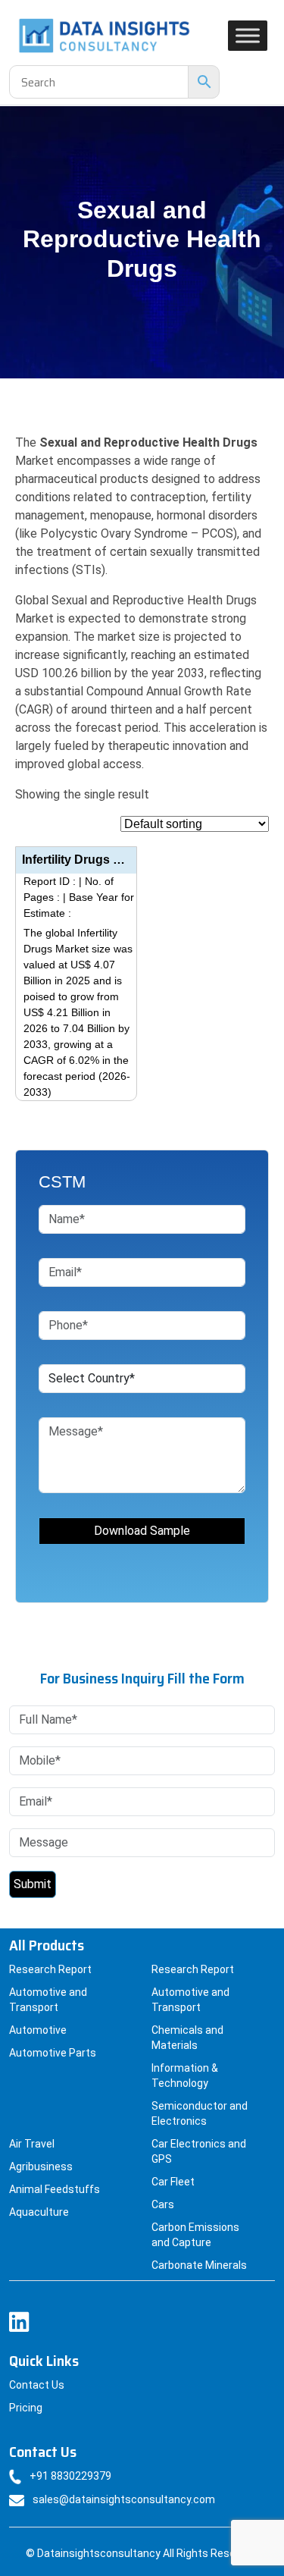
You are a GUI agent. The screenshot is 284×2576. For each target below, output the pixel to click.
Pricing (26, 2408)
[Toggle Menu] (248, 35)
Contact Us (37, 2385)
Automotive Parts (53, 2053)
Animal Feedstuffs (55, 2189)
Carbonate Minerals (199, 2265)
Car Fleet (173, 2182)
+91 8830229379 (70, 2476)
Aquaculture (39, 2212)
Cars (163, 2204)
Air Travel (32, 2144)
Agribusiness (41, 2167)
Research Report (50, 1969)
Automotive (38, 2030)
